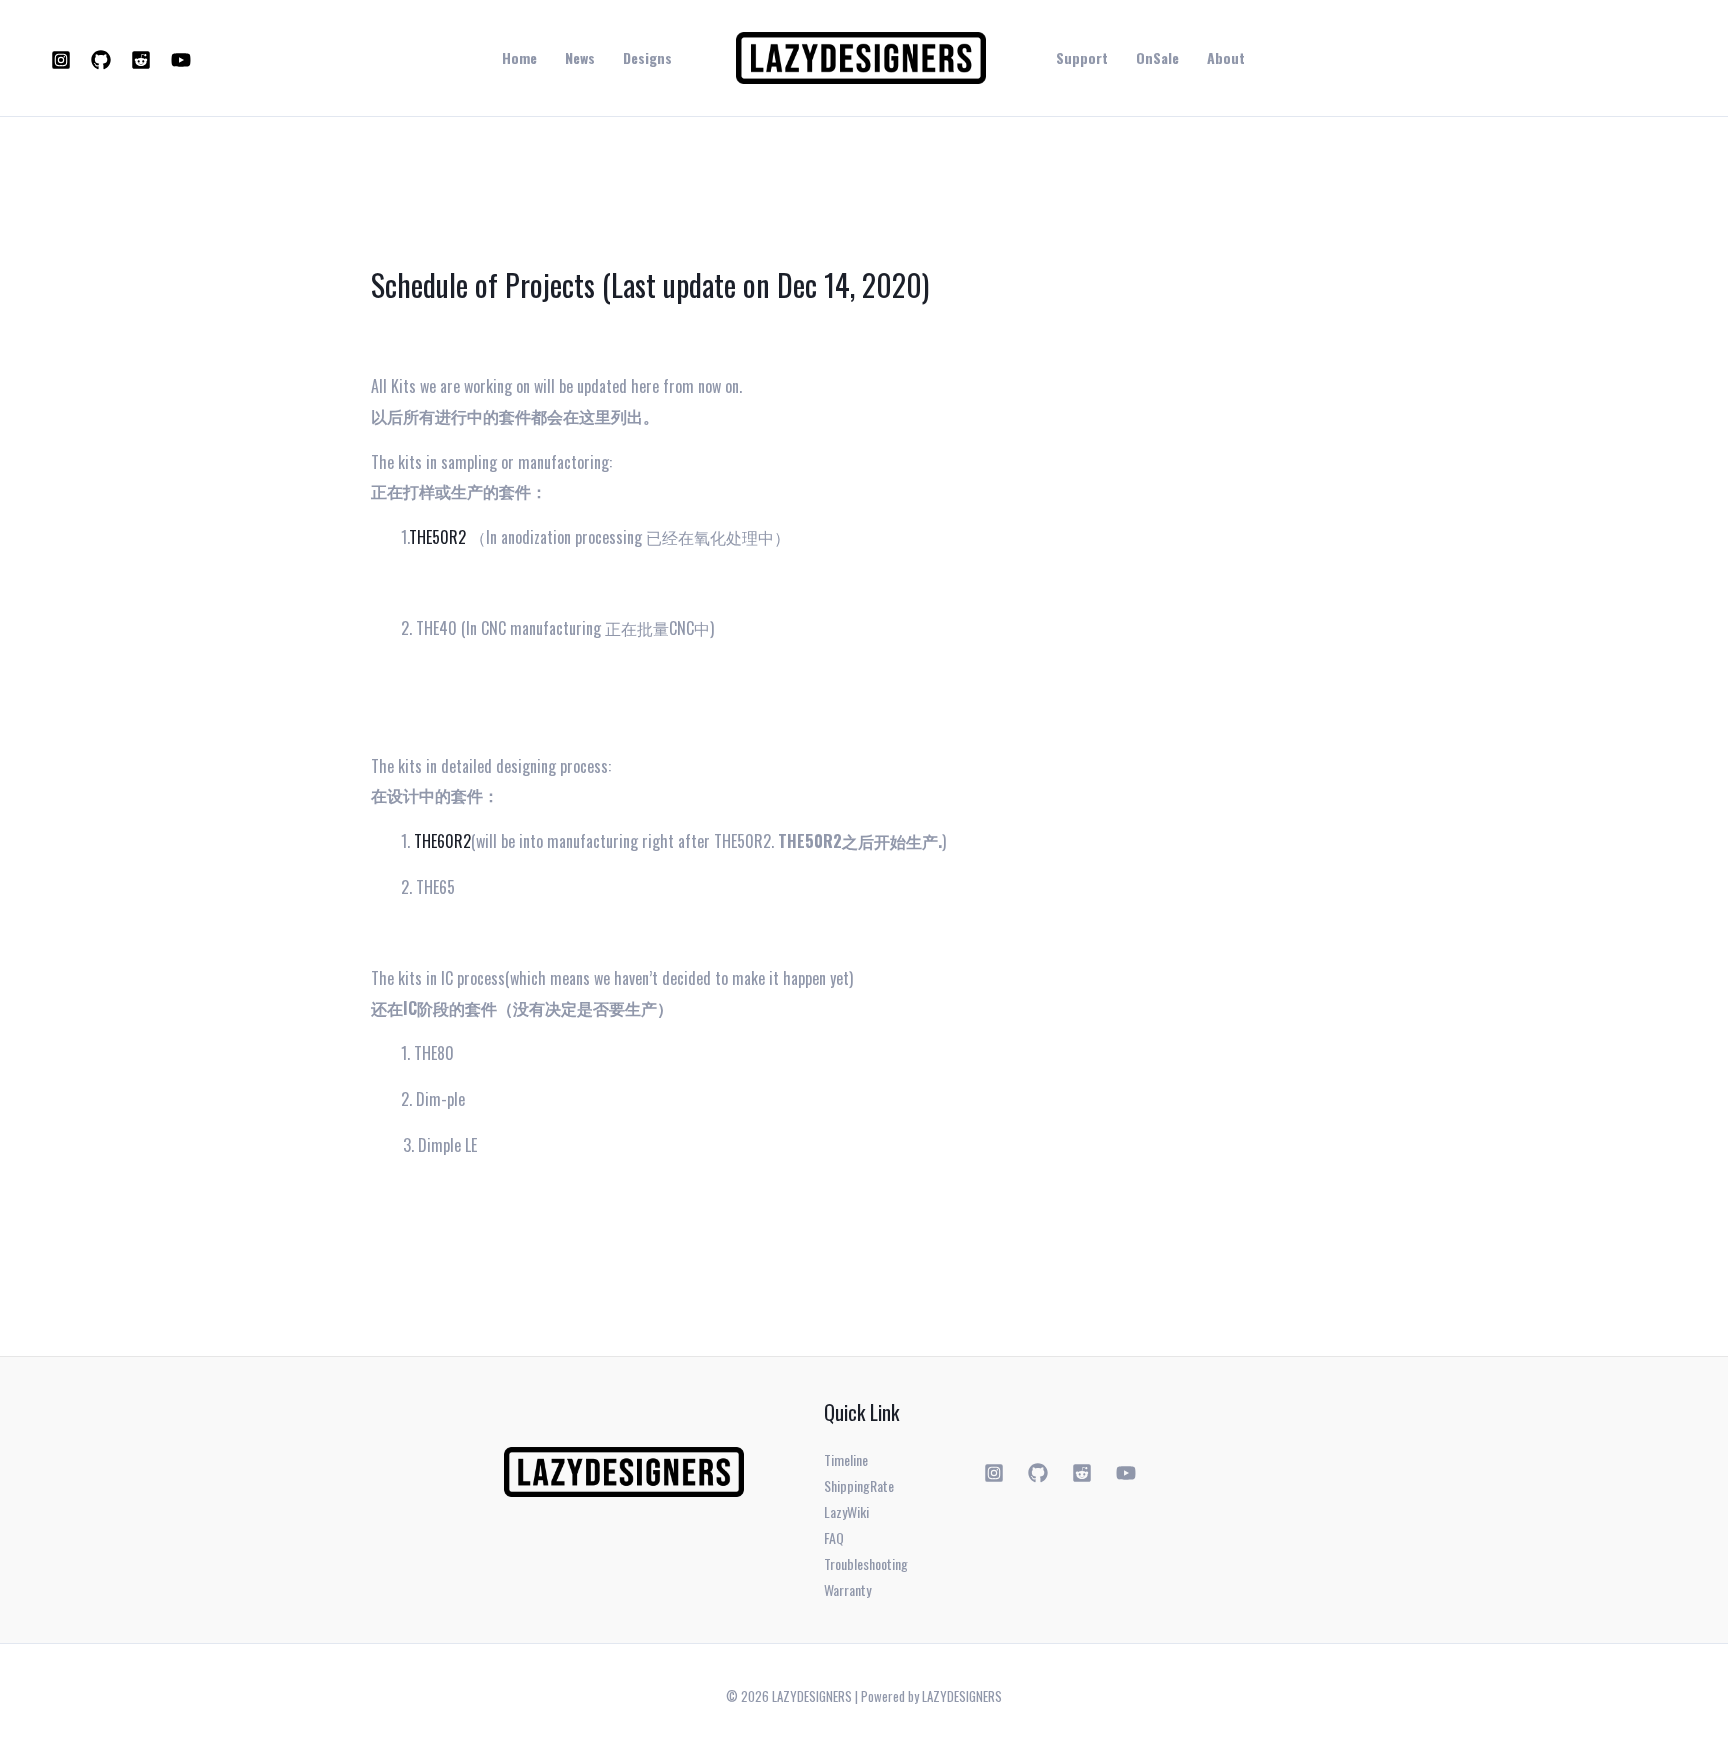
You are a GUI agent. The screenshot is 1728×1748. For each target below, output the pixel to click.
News (580, 58)
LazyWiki (846, 1511)
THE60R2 (442, 841)
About (1226, 58)
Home (519, 58)
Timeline (846, 1459)
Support (1082, 58)
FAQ (834, 1537)
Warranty (847, 1589)
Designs (647, 58)
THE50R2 (437, 537)
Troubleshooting (866, 1563)
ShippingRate (859, 1485)
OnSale (1157, 58)
